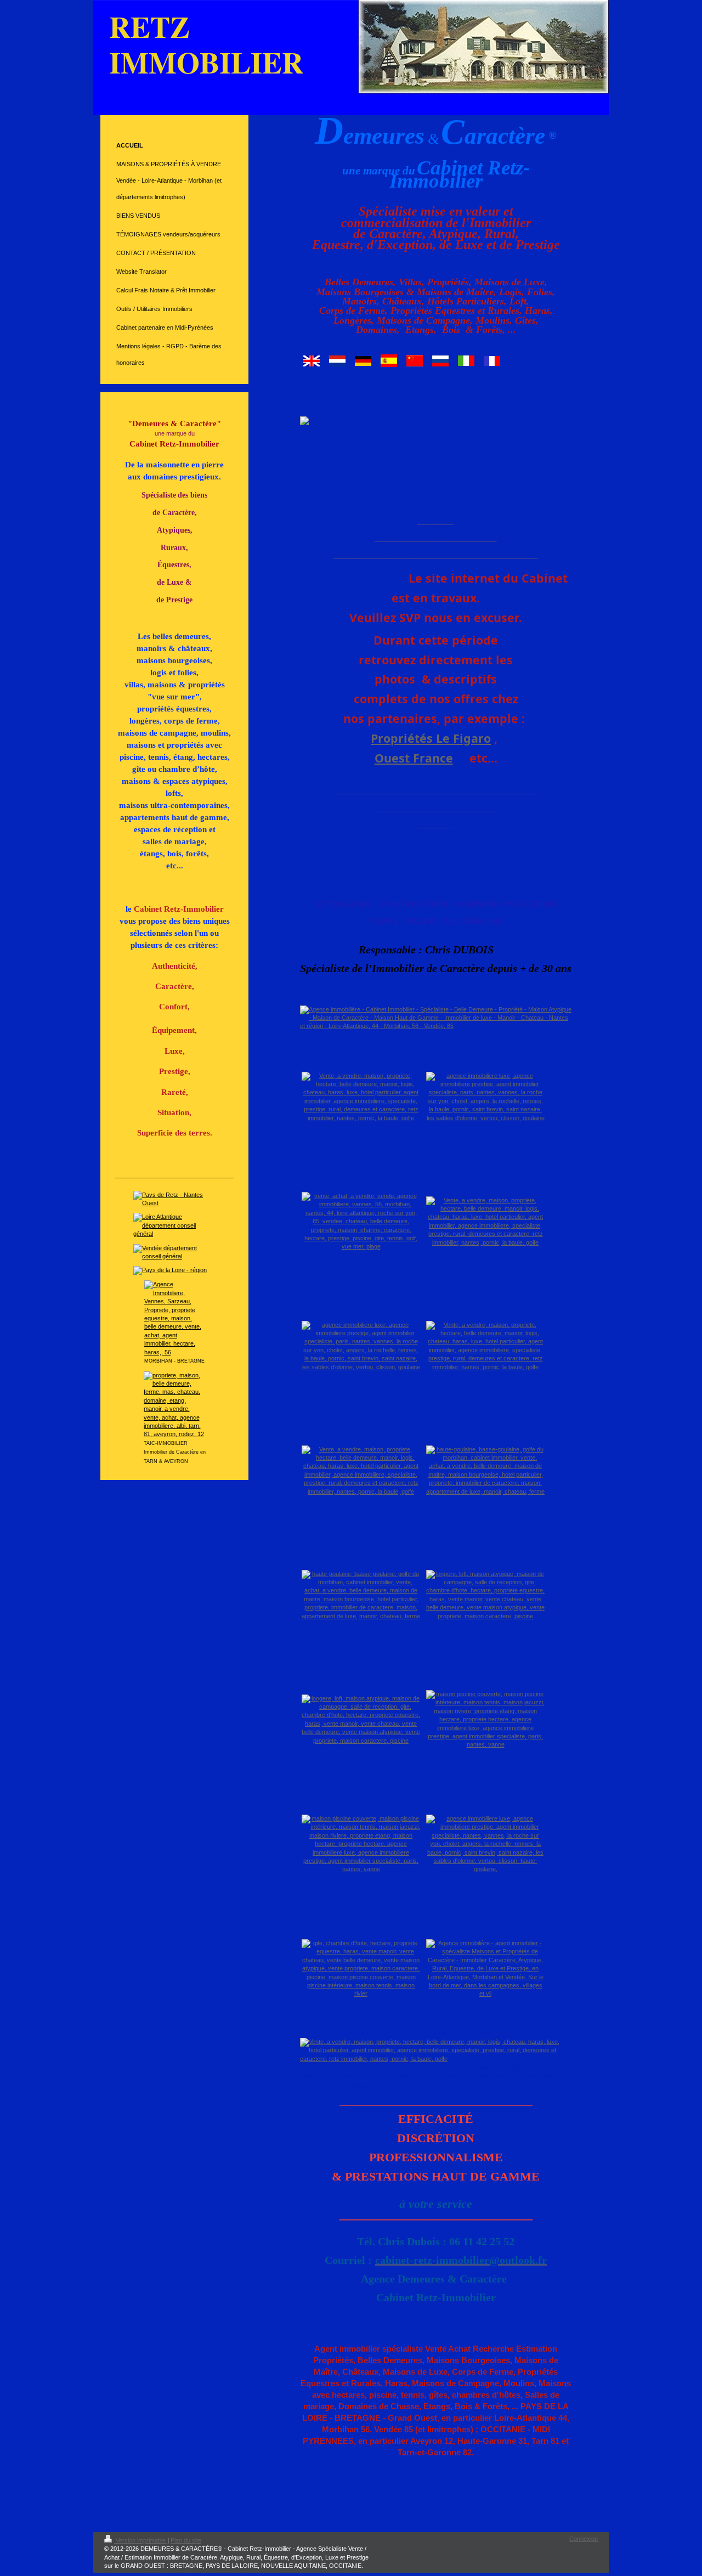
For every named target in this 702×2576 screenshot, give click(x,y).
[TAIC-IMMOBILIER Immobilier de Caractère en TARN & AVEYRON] (175, 1405)
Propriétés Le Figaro (431, 738)
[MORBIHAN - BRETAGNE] (175, 1318)
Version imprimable (141, 2540)
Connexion (584, 2539)
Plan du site (186, 2540)
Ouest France (414, 758)
